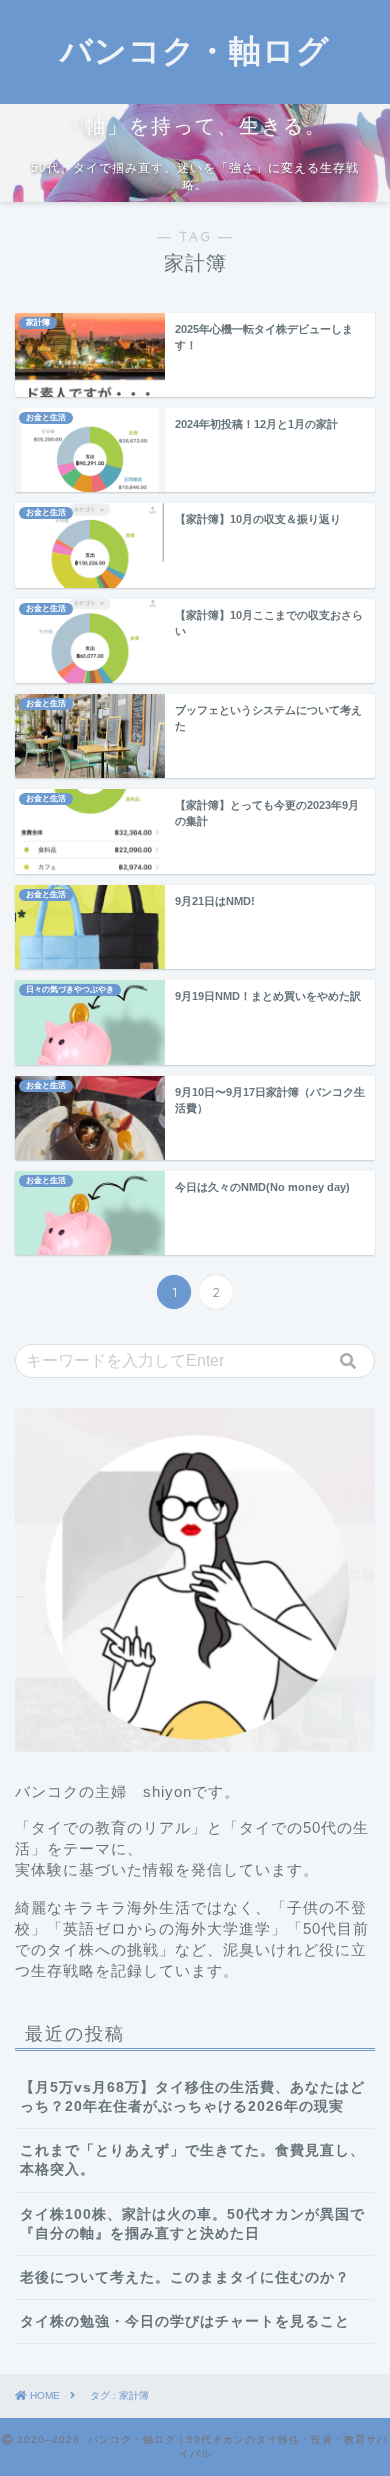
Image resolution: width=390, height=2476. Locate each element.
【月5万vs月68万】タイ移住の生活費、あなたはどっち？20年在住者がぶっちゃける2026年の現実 (192, 2097)
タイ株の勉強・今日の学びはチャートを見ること (185, 2321)
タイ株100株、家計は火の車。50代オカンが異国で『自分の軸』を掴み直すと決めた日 (192, 2224)
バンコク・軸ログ (195, 50)
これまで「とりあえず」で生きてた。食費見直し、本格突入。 (192, 2160)
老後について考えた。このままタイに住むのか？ (185, 2277)
